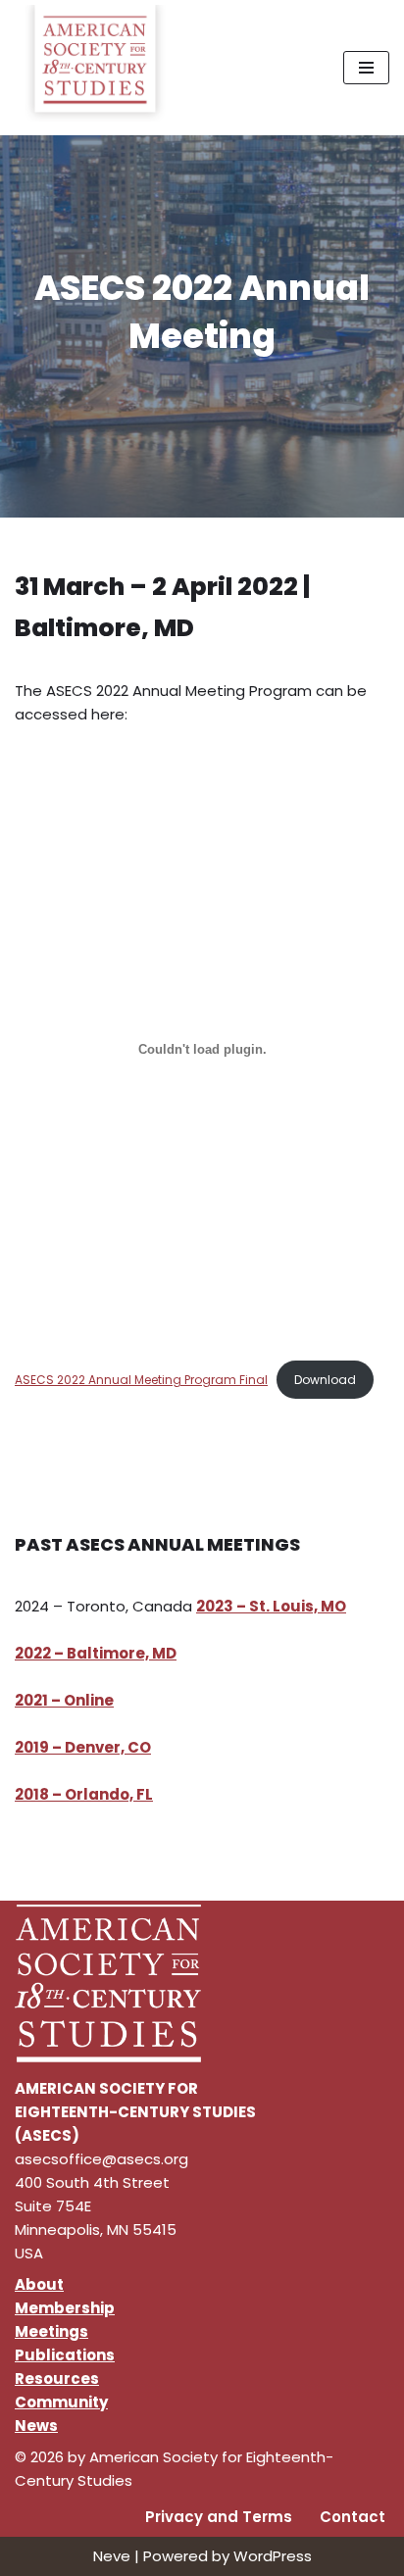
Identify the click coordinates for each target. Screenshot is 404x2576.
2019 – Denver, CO (83, 1747)
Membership (65, 2308)
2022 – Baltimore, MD (96, 1653)
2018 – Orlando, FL (84, 1794)
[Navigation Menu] (366, 68)
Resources (57, 2378)
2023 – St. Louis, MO (271, 1606)
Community (61, 2402)
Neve (112, 2556)
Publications (65, 2355)
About (39, 2284)
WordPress (273, 2556)
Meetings (51, 2331)
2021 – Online (64, 1700)
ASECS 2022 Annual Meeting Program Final (141, 1380)
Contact (353, 2517)
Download (325, 1380)
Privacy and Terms (219, 2517)
